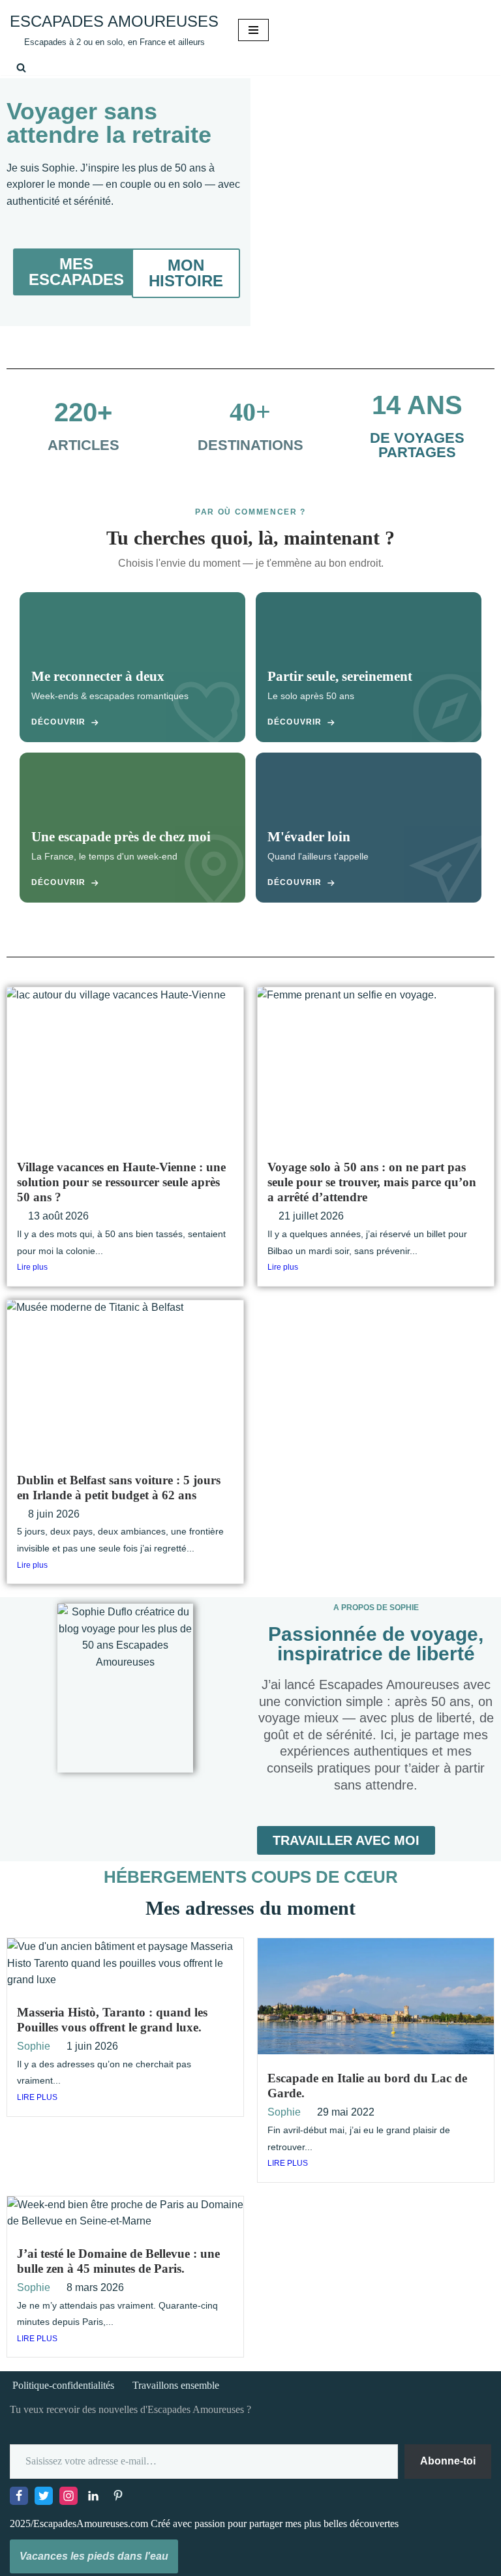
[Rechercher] (21, 67)
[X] (44, 2496)
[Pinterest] (118, 2496)
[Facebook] (19, 2496)
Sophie (34, 2046)
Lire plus (32, 1267)
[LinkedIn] (93, 2496)
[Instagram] (68, 2496)
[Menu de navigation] (253, 30)
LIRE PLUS (37, 2097)
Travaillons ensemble (176, 2385)
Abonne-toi (448, 2461)
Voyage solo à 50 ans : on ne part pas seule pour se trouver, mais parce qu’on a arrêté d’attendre (372, 1182)
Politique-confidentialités (63, 2385)
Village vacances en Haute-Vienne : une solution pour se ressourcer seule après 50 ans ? (121, 1182)
